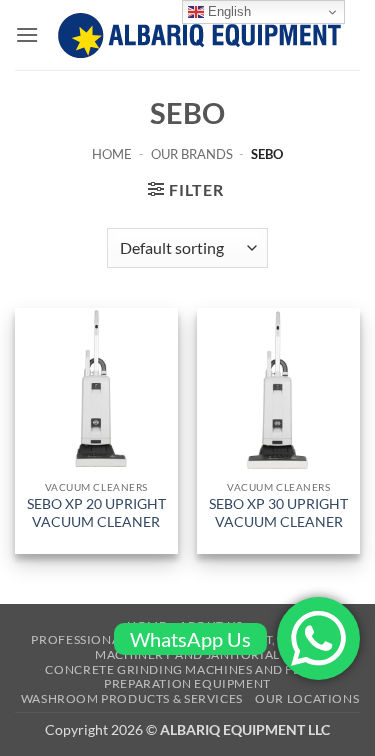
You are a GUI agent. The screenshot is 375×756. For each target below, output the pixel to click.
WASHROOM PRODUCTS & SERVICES (132, 698)
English (227, 11)
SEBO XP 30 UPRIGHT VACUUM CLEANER (278, 513)
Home (112, 154)
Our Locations (307, 698)
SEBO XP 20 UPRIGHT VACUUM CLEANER (96, 513)
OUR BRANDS (192, 154)
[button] (27, 34)
